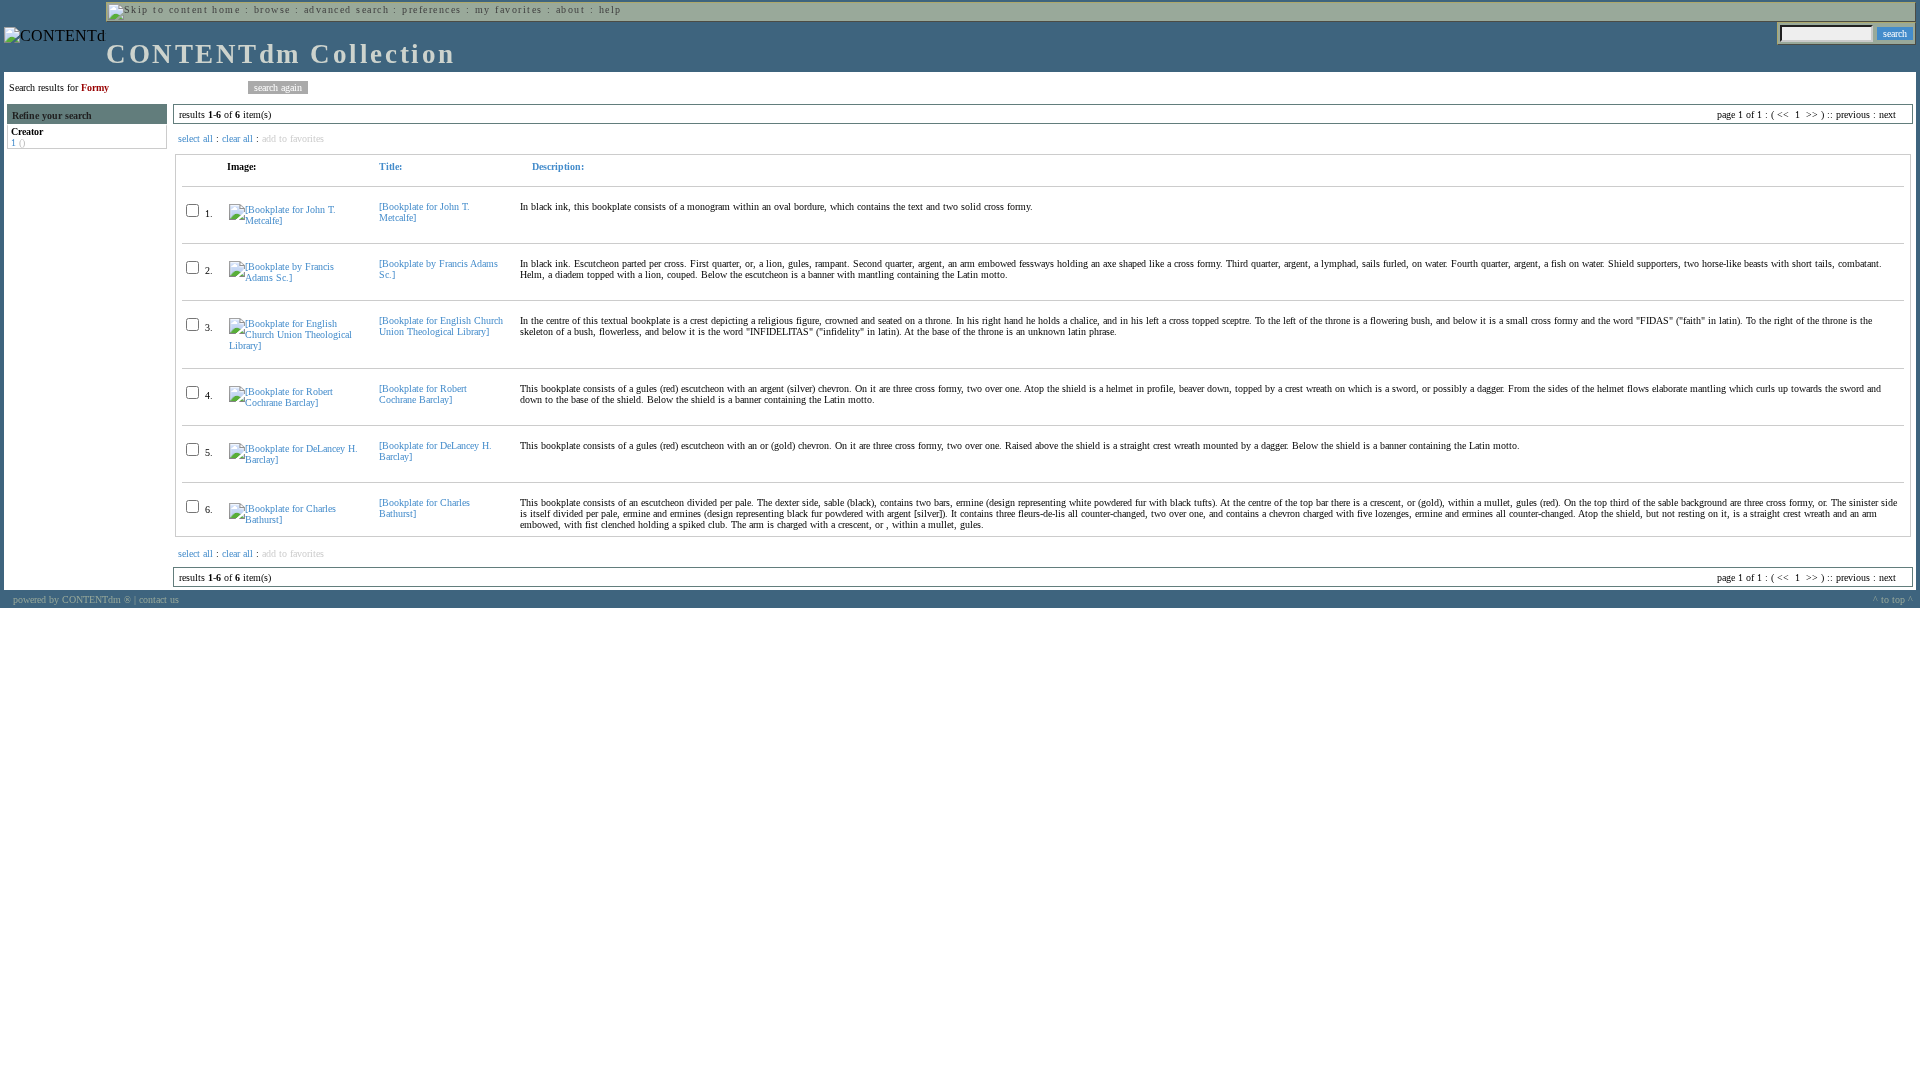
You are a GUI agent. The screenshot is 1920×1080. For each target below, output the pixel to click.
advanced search (346, 9)
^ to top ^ (1893, 599)
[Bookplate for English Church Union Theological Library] (441, 326)
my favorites (509, 9)
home (226, 9)
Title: (390, 166)
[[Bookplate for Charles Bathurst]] (295, 519)
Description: (556, 166)
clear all (237, 138)
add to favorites (293, 138)
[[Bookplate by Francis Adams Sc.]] (295, 277)
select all (195, 138)
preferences (431, 9)
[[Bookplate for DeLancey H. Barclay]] (295, 459)
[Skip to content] (158, 9)
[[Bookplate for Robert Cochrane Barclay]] (295, 402)
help (610, 9)
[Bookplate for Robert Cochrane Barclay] (423, 394)
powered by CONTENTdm (72, 599)
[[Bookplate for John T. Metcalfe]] (295, 220)
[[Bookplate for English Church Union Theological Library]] (295, 345)
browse (272, 9)
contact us (159, 599)
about (570, 9)
